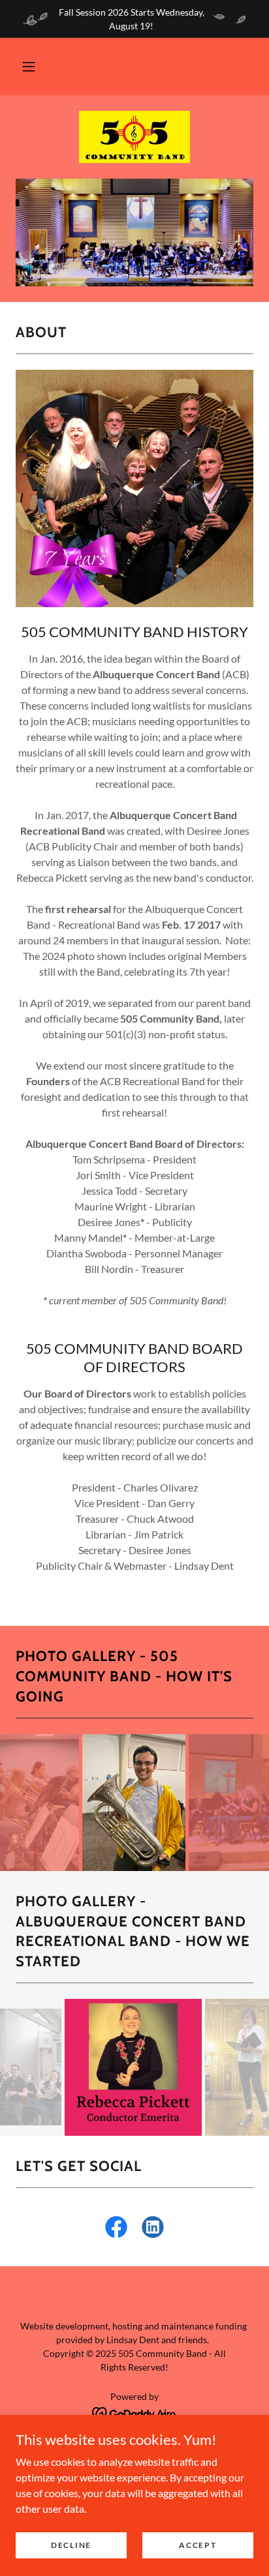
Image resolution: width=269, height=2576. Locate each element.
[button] (29, 67)
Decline (71, 2545)
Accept (198, 2545)
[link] (134, 137)
